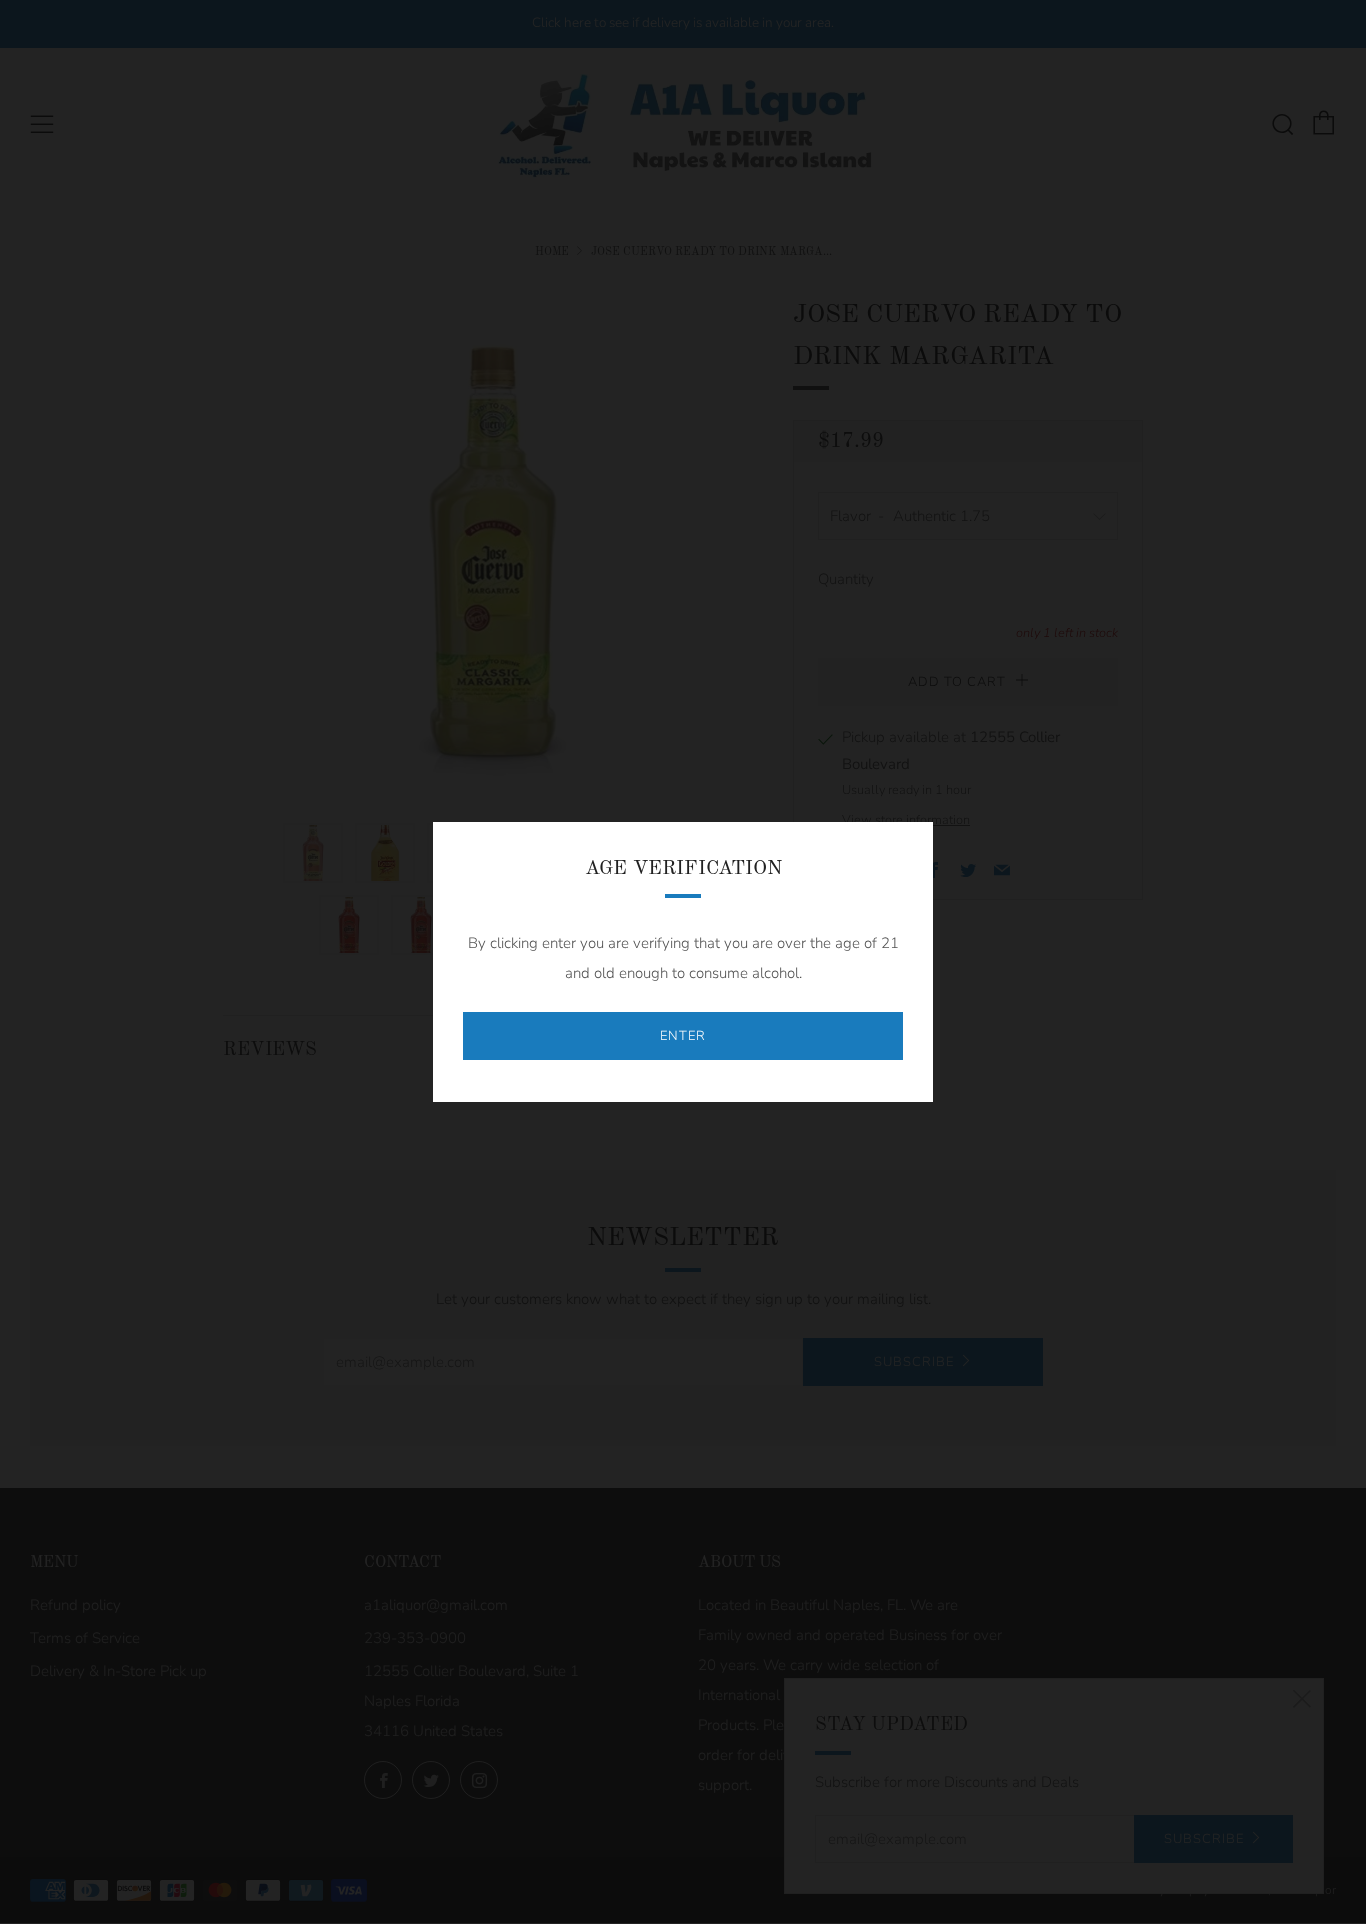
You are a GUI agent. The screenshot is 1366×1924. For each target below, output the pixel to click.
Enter (683, 1036)
